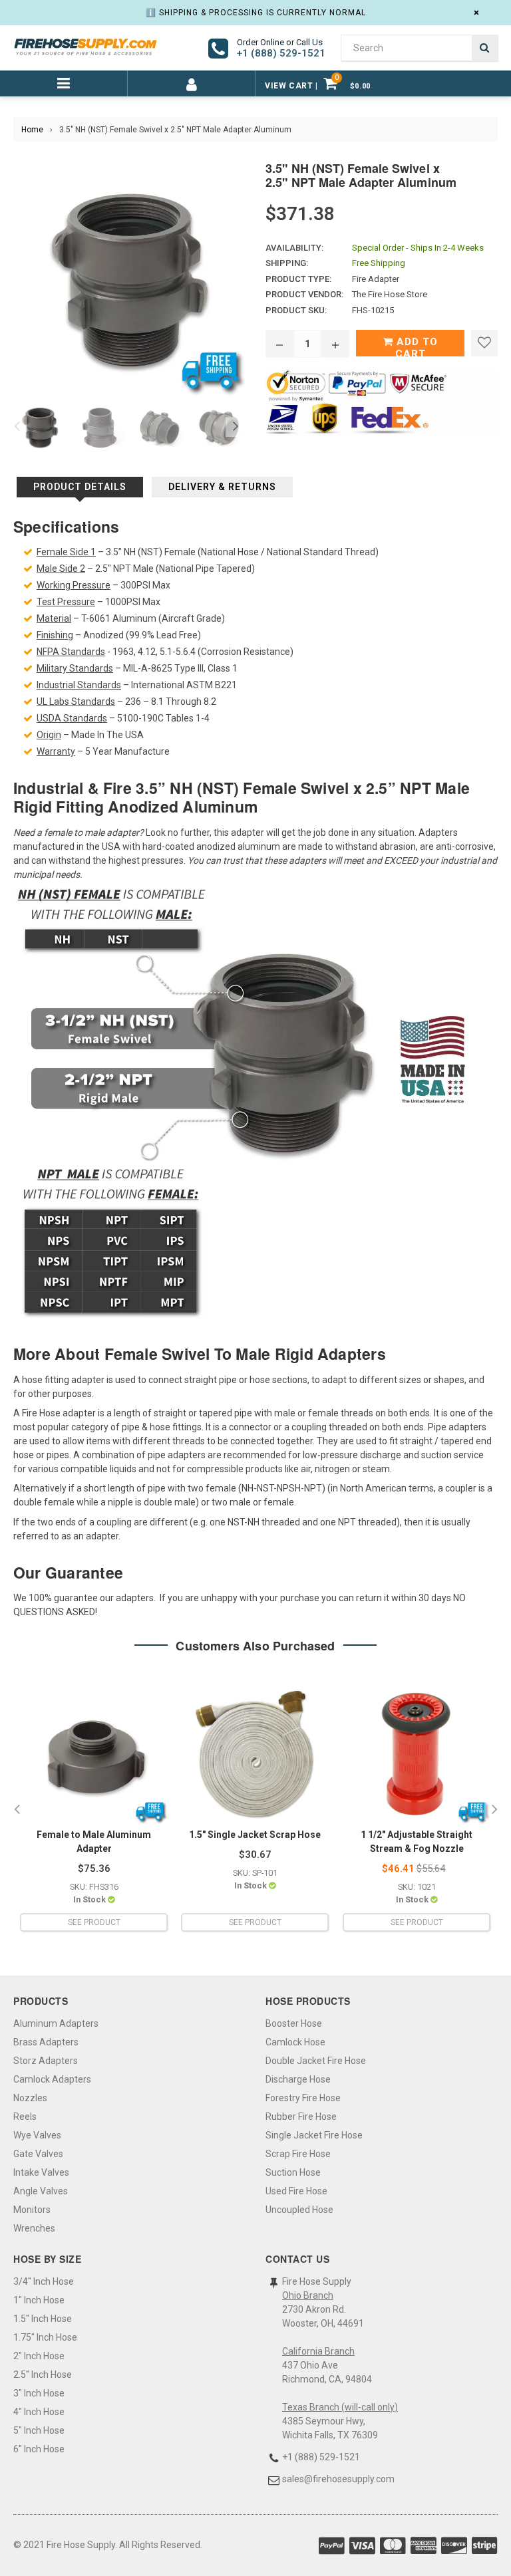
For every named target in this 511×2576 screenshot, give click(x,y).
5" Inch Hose (39, 2430)
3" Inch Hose (39, 2393)
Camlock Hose (295, 2042)
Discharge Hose (298, 2079)
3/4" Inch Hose (44, 2281)
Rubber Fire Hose (301, 2117)
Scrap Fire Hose (298, 2154)
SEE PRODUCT (94, 1922)
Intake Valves (41, 2172)
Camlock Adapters (52, 2079)
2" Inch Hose (39, 2356)
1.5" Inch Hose (43, 2319)
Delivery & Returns (222, 487)
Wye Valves (37, 2135)
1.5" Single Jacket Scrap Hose (255, 1835)
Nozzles (30, 2098)
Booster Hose (294, 2023)
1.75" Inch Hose (45, 2337)
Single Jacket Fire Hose (314, 2135)
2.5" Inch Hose (43, 2375)
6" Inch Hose (39, 2449)
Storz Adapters (46, 2061)
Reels (25, 2117)
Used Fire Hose (296, 2191)
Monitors (32, 2210)
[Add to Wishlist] (484, 343)
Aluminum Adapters (56, 2023)
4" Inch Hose (39, 2412)
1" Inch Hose (39, 2300)
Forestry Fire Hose (303, 2098)
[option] (37, 427)
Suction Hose (293, 2172)
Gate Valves (38, 2154)
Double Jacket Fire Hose (316, 2061)
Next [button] (236, 427)
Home (32, 130)
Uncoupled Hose (299, 2210)
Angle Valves (41, 2191)
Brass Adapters (46, 2042)
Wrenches (34, 2228)
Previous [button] (17, 427)
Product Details (80, 487)
